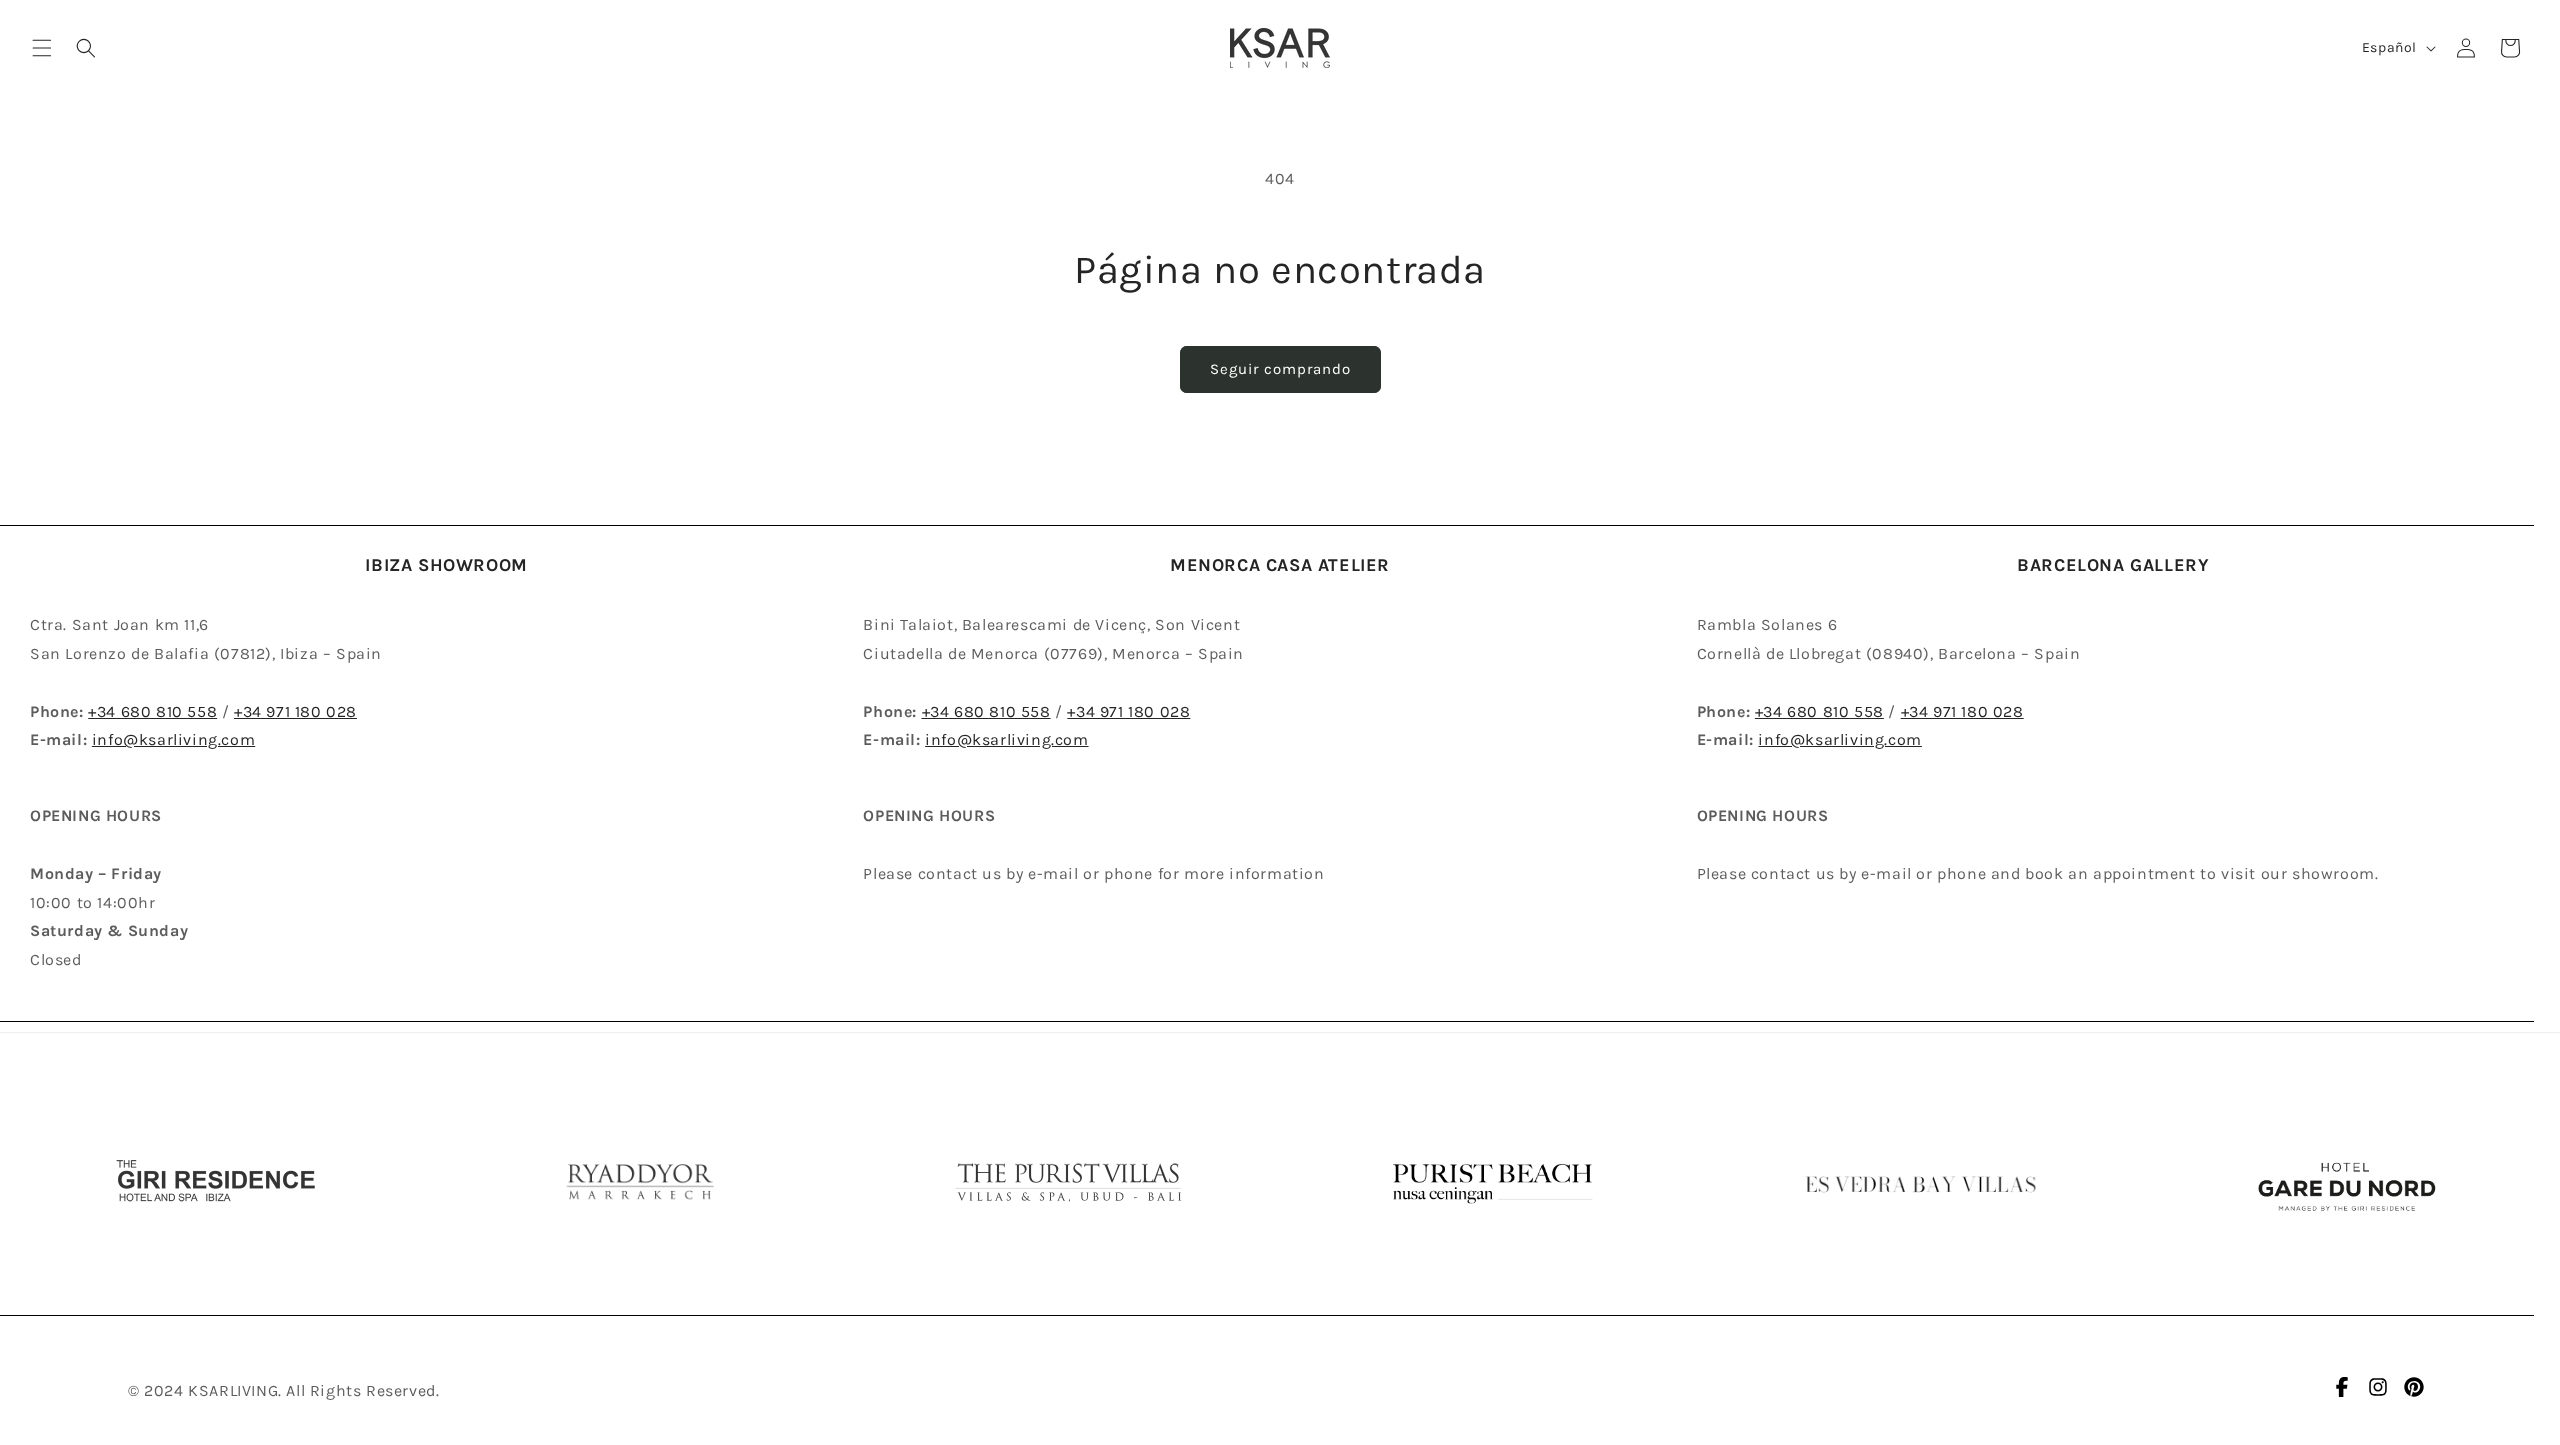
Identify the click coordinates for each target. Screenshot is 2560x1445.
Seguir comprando (1280, 369)
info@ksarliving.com (173, 739)
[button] (42, 48)
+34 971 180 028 (295, 711)
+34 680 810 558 (152, 711)
